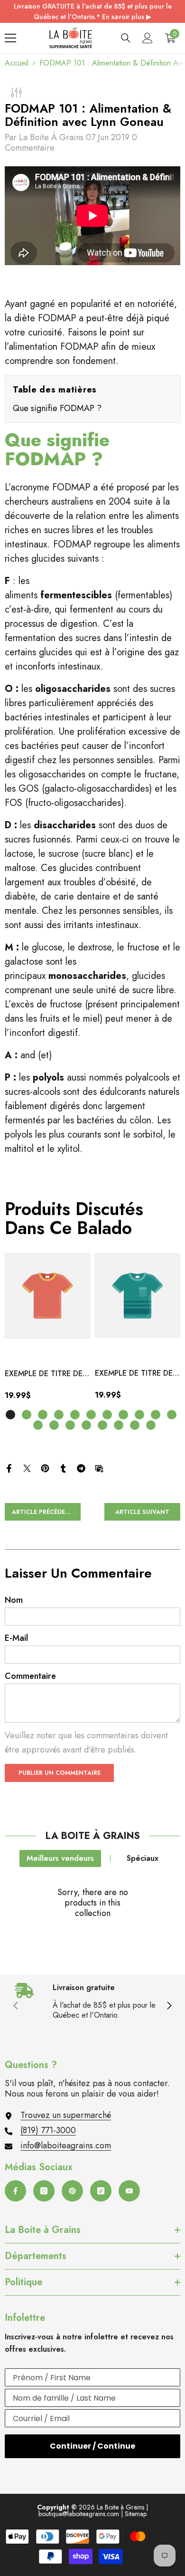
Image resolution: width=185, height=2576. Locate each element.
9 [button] (139, 1415)
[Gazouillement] (27, 1468)
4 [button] (59, 1415)
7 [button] (107, 1415)
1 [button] (10, 1415)
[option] (47, 1330)
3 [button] (43, 1415)
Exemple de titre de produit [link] (44, 1374)
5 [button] (75, 1415)
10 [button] (156, 1415)
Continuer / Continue (92, 2446)
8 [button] (123, 1415)
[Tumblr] (63, 1468)
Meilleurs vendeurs (60, 1858)
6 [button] (91, 1415)
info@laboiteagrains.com (66, 2145)
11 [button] (172, 1415)
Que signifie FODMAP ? (57, 408)
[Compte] (148, 38)
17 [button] (119, 1425)
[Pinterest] (45, 1468)
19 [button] (151, 1425)
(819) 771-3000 (48, 2130)
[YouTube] (129, 2191)
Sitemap (136, 2514)
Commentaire (30, 1676)
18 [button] (135, 1425)
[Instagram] (44, 2191)
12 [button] (38, 1425)
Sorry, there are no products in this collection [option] (93, 1903)
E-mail (16, 1638)
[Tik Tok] (101, 2191)
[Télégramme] (81, 1468)
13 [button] (54, 1425)
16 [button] (102, 1425)
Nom (14, 1600)
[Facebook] (9, 1468)
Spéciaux (143, 1858)
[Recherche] (126, 38)
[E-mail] (99, 1468)
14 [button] (70, 1425)
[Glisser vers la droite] (169, 2006)
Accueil (17, 63)
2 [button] (27, 1415)
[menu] (10, 38)
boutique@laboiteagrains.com (79, 2514)
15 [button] (86, 1425)
